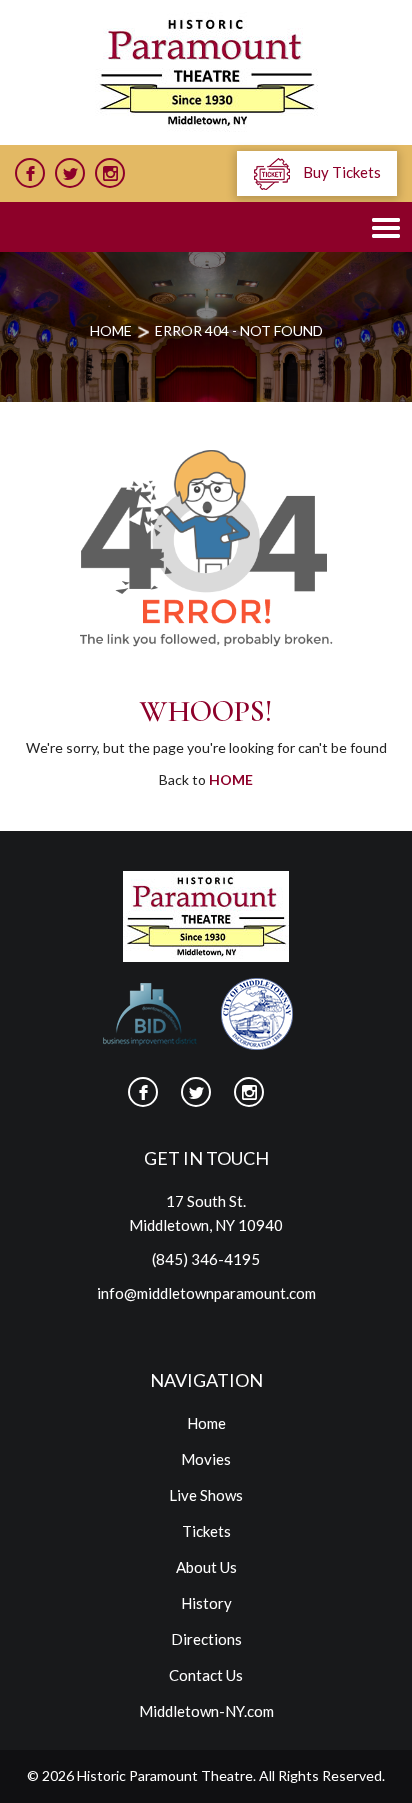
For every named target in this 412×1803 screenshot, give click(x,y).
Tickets (206, 1531)
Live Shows (206, 1495)
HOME (111, 330)
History (206, 1603)
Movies (206, 1459)
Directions (206, 1639)
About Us (206, 1567)
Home (231, 779)
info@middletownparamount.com (206, 1293)
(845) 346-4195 (206, 1259)
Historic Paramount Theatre (165, 1775)
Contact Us (206, 1675)
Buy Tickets (340, 172)
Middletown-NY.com (206, 1711)
